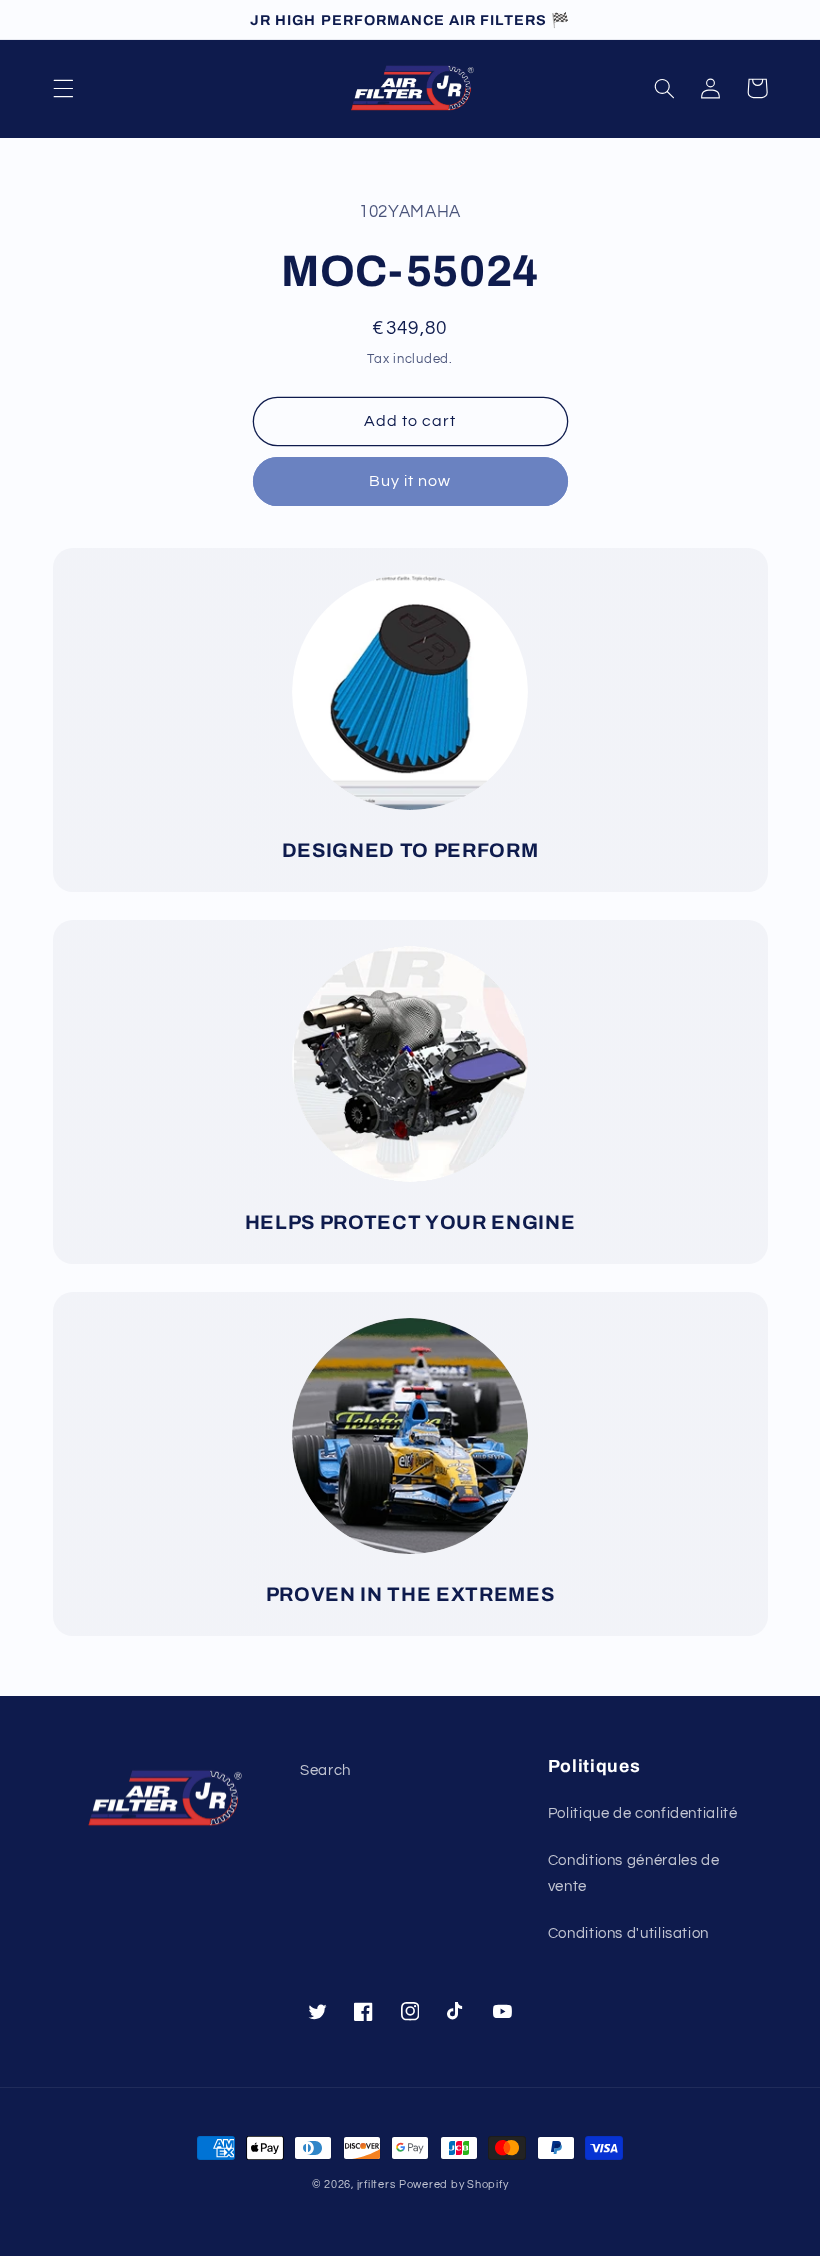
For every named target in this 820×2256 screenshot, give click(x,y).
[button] (63, 88)
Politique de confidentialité (643, 1813)
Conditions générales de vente (634, 1873)
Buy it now (410, 481)
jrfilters (376, 2184)
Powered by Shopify (453, 2184)
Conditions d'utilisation (628, 1933)
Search (325, 1770)
